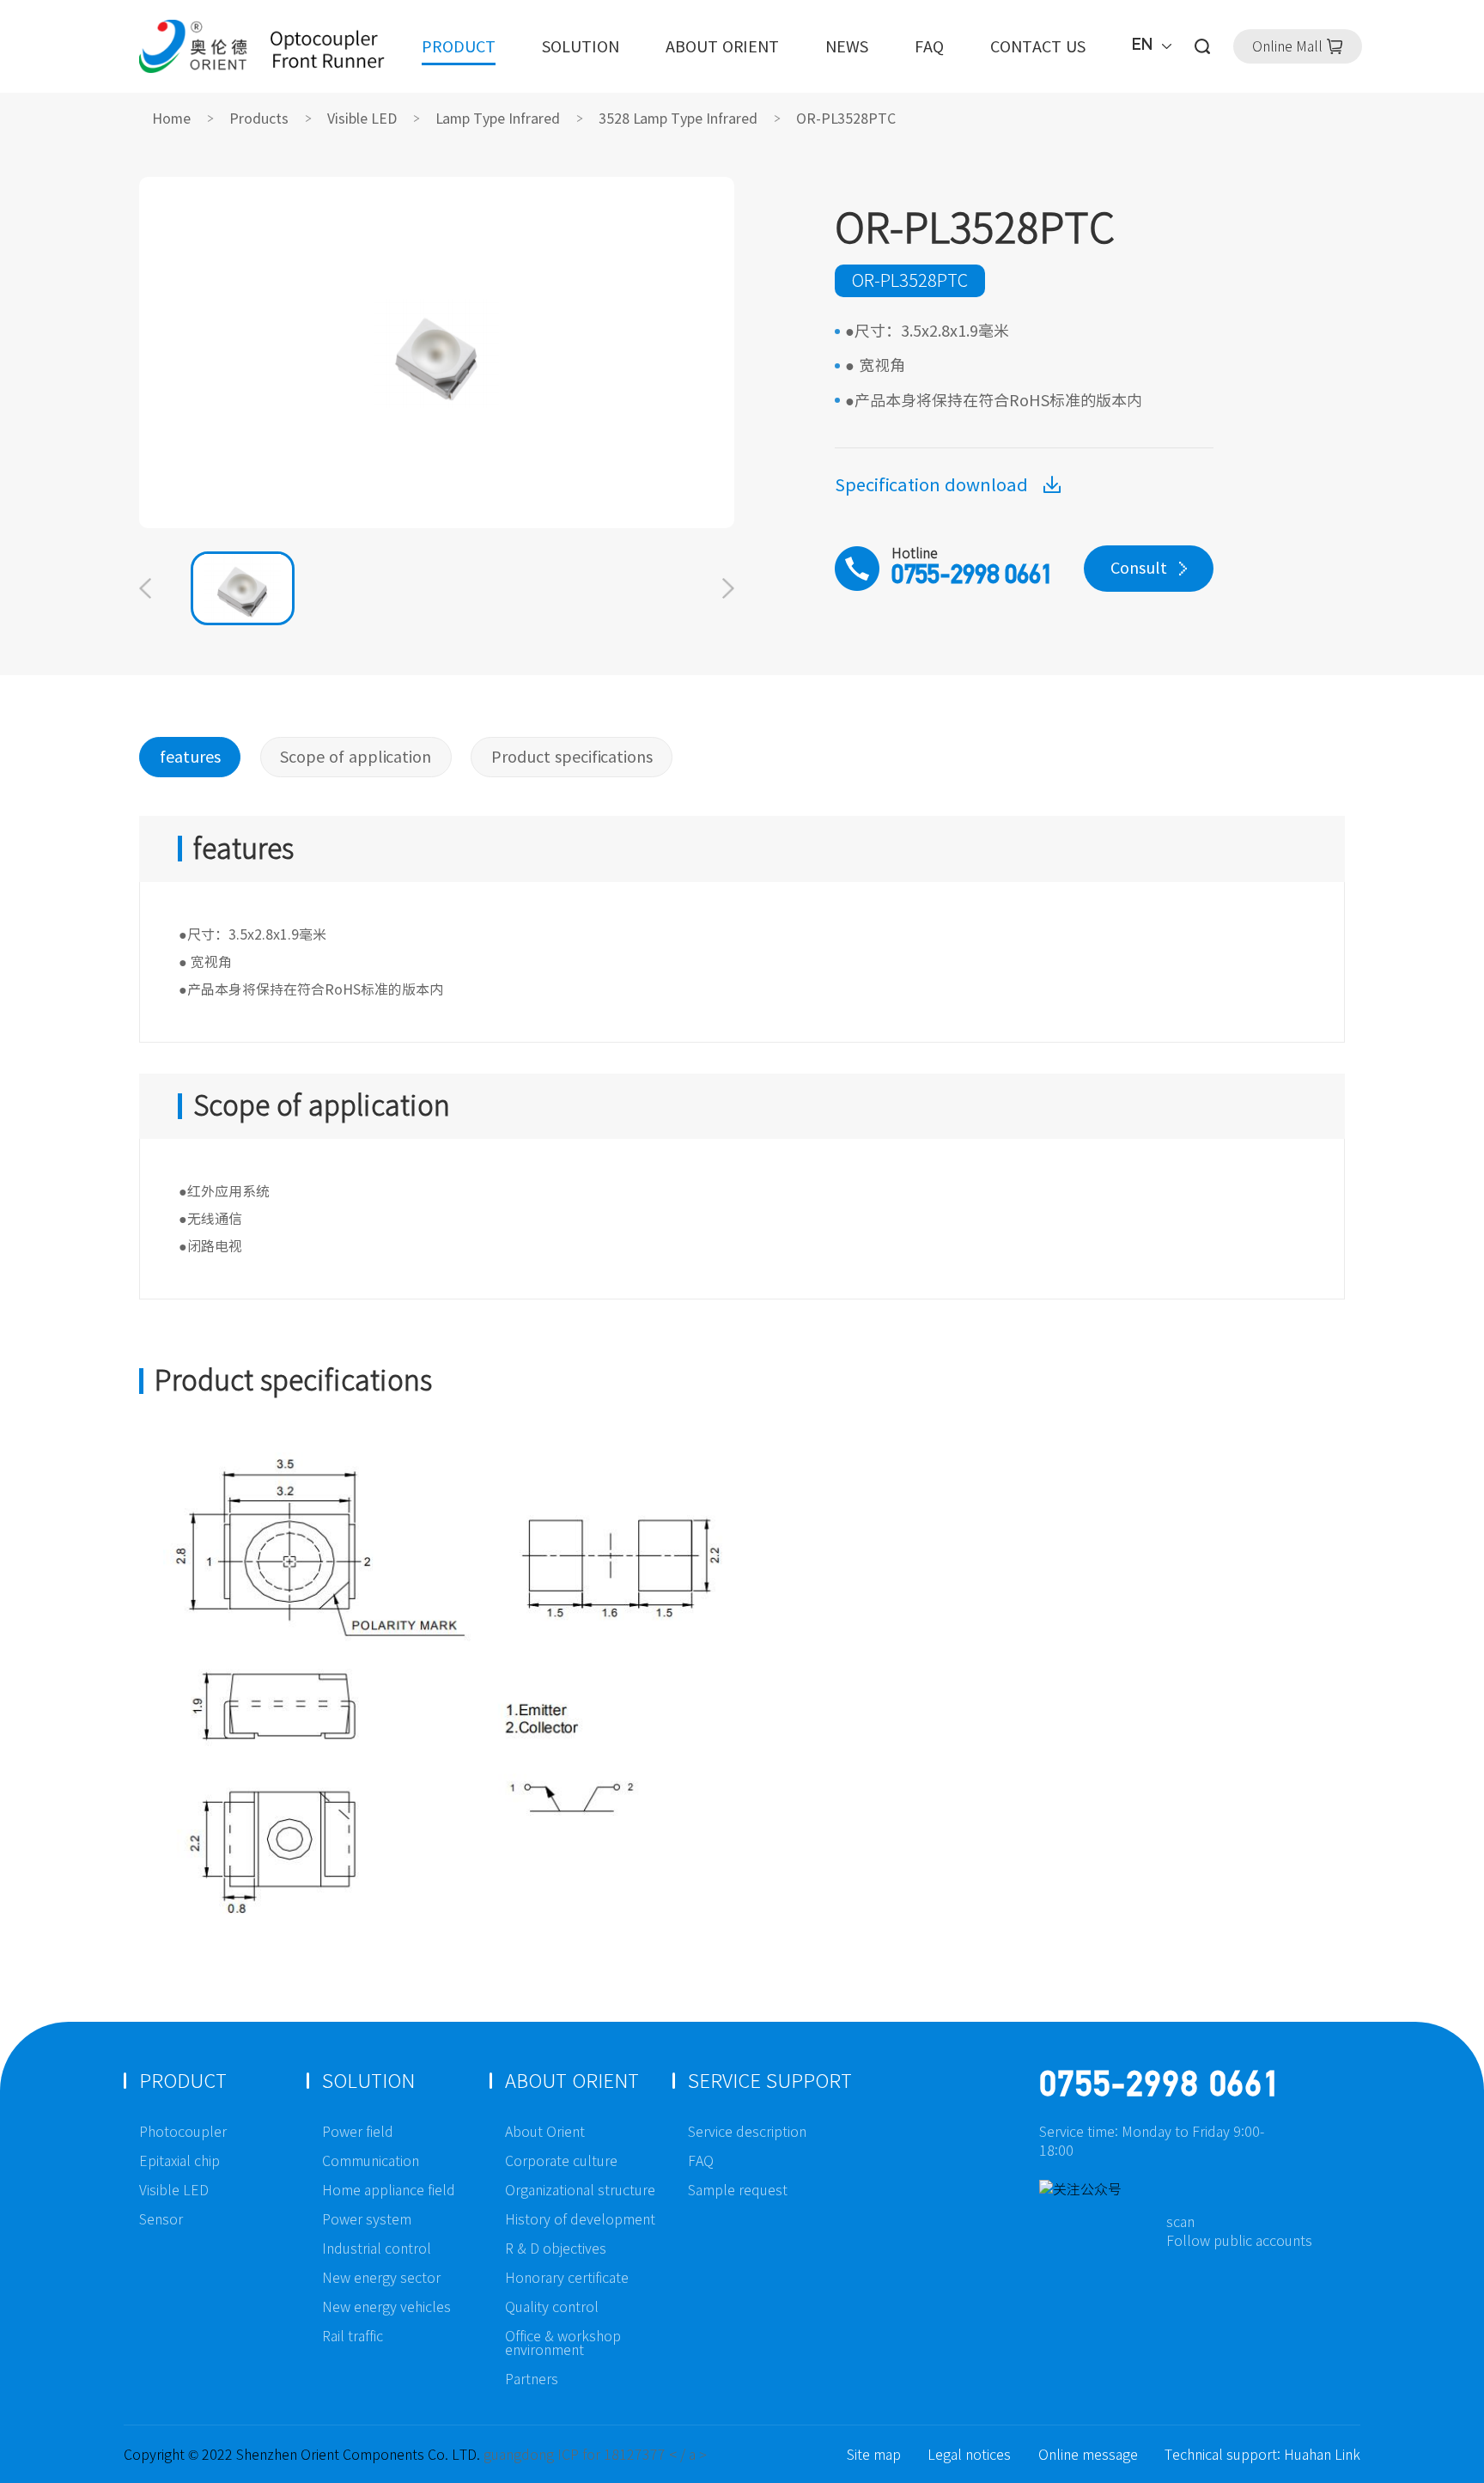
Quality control (552, 2307)
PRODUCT (459, 46)
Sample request (738, 2190)
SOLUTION (581, 46)
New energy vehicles (386, 2307)
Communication (371, 2161)
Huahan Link (1322, 2455)
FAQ (929, 46)
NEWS (847, 46)
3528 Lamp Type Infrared (678, 119)
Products (259, 119)
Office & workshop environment (563, 2343)
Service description (747, 2132)
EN (1143, 46)
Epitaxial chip (179, 2161)
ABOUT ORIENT (722, 46)
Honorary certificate (567, 2278)
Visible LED (362, 119)
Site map (874, 2455)
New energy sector (381, 2278)
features (190, 757)
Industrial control (377, 2249)
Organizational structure (580, 2190)
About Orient (545, 2132)
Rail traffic (353, 2336)
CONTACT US (1038, 46)
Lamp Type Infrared (498, 119)
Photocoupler (183, 2132)
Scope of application (356, 757)
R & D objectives (556, 2249)
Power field (358, 2132)
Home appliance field (389, 2190)
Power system (367, 2219)
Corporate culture (561, 2161)
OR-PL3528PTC (846, 119)
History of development (580, 2219)
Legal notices (969, 2455)
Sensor (161, 2219)
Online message (1088, 2455)
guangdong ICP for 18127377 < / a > (595, 2455)
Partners (532, 2379)
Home (171, 119)
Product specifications (572, 757)
